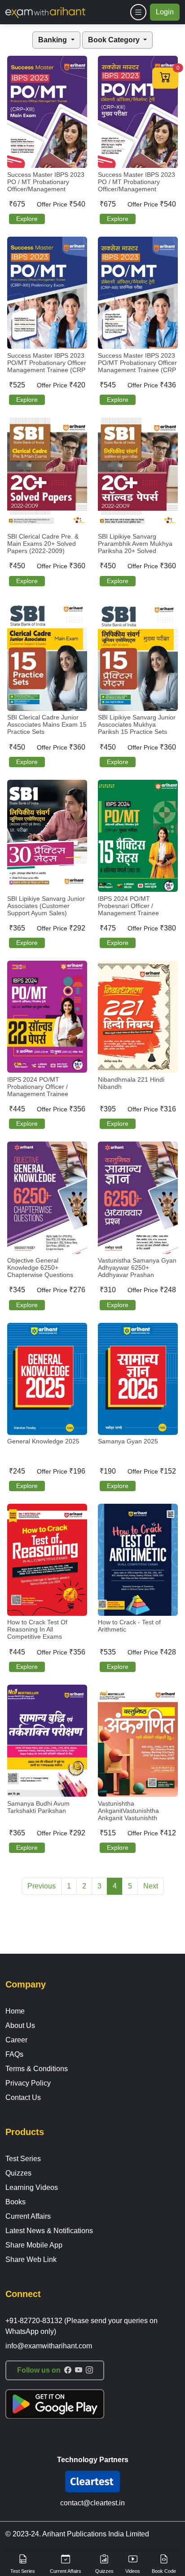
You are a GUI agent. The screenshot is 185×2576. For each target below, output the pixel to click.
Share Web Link (31, 2259)
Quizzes (18, 2173)
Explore (27, 219)
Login (165, 12)
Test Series (23, 2159)
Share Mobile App (34, 2245)
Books (15, 2202)
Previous (42, 1886)
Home (15, 2011)
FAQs (14, 2054)
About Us (20, 2025)
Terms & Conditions (37, 2069)
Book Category (115, 40)
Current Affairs (28, 2216)
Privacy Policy (28, 2083)
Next (151, 1886)
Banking (53, 40)
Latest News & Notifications (49, 2231)
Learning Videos (32, 2187)
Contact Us (23, 2097)
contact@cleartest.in (92, 2503)
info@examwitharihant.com (49, 2346)
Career (16, 2040)
